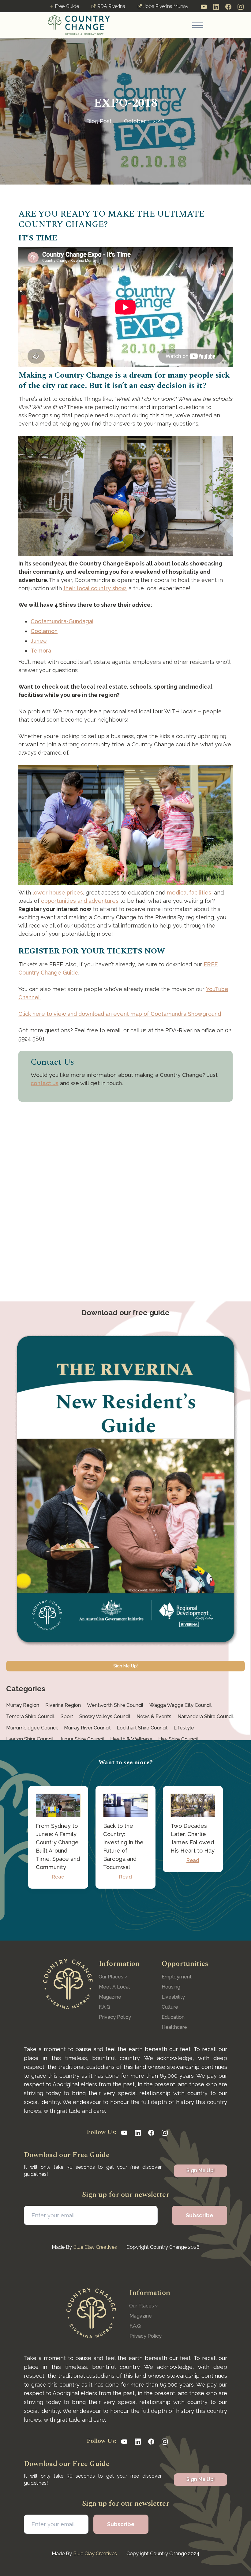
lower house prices (58, 893)
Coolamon (44, 631)
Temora (41, 651)
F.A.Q (105, 2007)
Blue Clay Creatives (95, 2247)
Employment (177, 1977)
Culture (170, 2007)
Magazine (110, 1997)
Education (173, 2017)
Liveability (173, 1997)
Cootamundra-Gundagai (62, 621)
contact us (45, 1083)
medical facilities (189, 893)
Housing (171, 1987)
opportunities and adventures (80, 901)
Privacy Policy (115, 2017)
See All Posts (126, 1914)
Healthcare (174, 2027)
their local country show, (95, 588)
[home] (79, 25)
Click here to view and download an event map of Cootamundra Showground (120, 1014)
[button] (198, 25)
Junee (39, 641)
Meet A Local (114, 1987)
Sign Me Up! (125, 1666)
